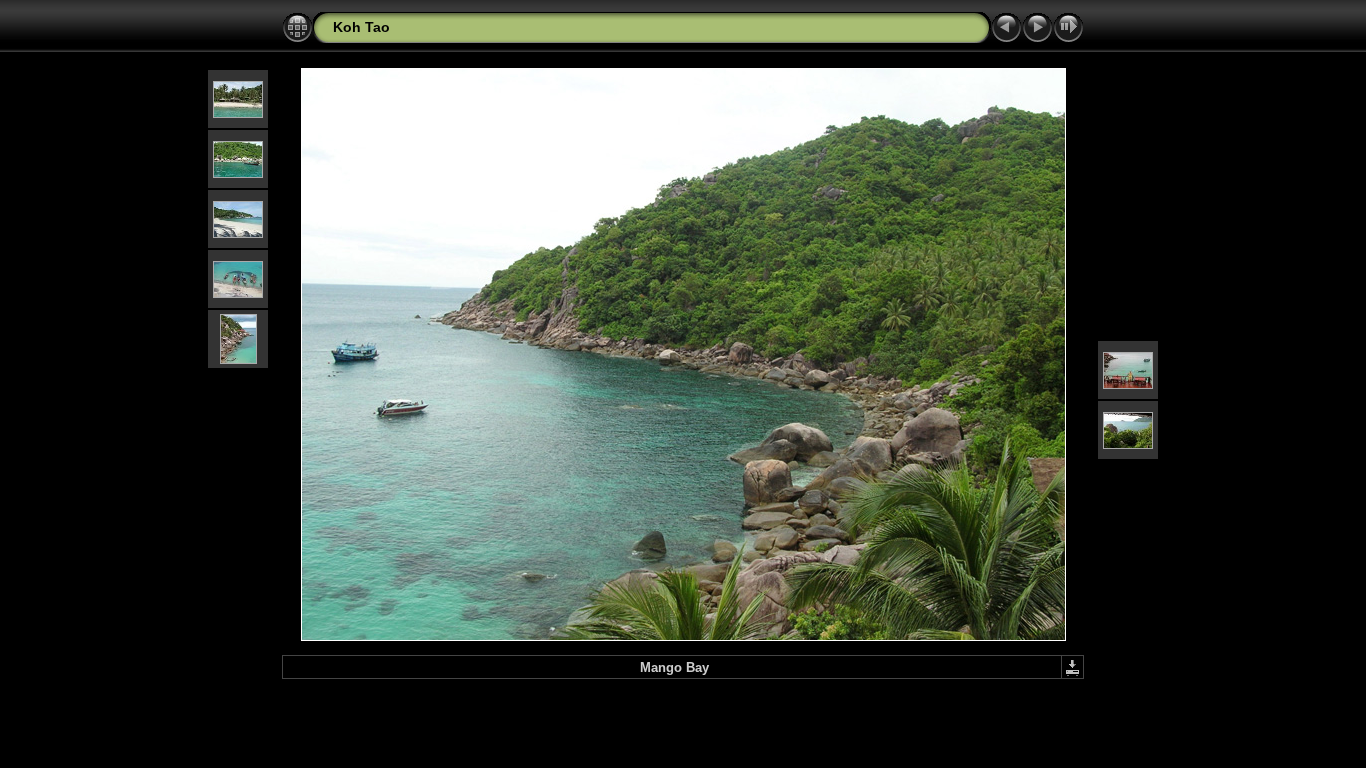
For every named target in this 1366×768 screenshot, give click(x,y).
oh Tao (366, 27)
